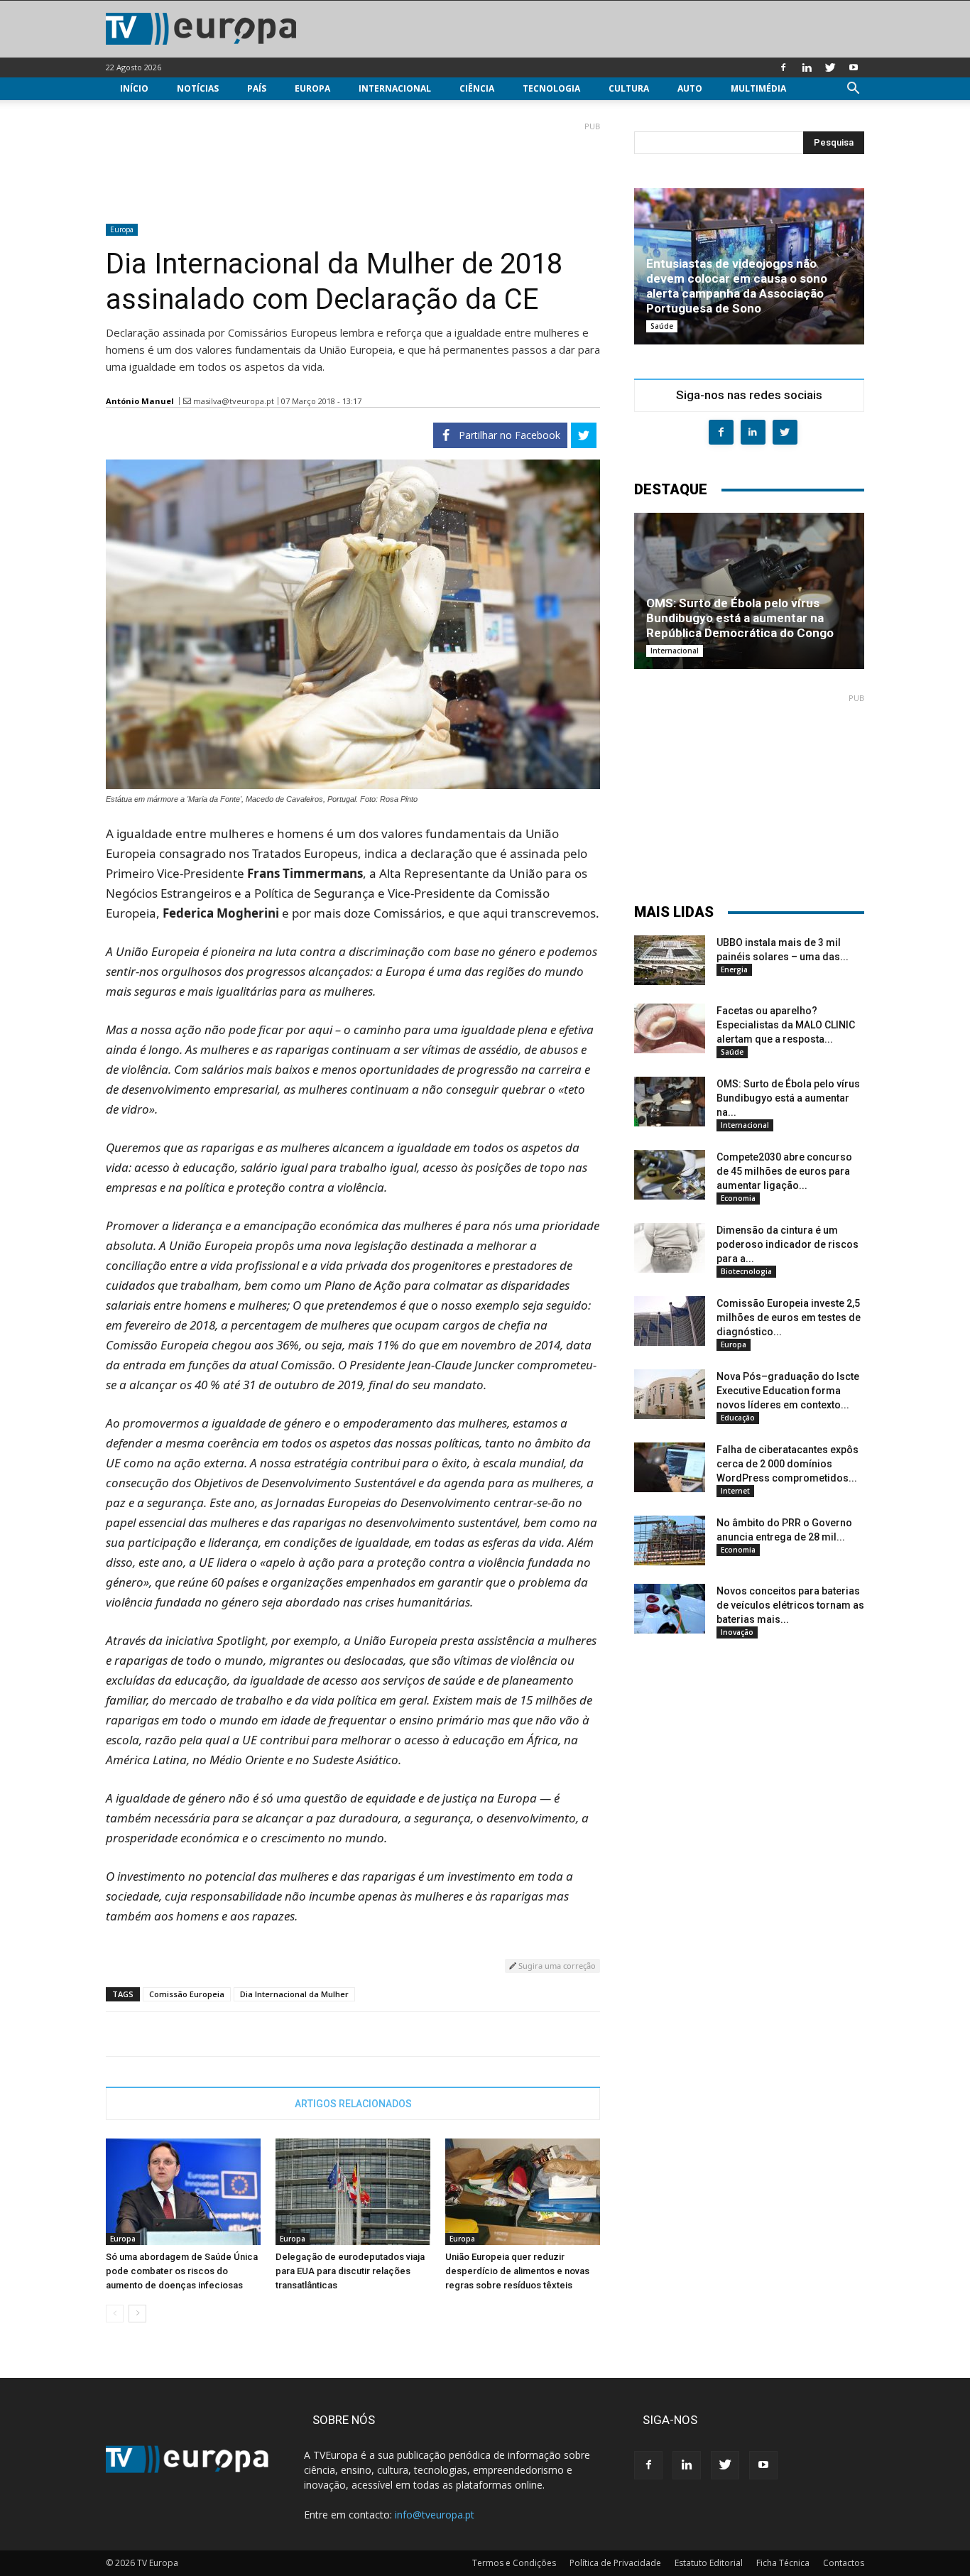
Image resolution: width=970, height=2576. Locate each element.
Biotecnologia (746, 1271)
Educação (738, 1418)
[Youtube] (854, 67)
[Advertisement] (353, 167)
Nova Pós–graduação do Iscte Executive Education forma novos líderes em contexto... (788, 1391)
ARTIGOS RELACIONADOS (353, 2104)
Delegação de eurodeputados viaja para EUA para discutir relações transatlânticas (350, 2271)
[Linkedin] (807, 67)
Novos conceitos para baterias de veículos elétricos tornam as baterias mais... (790, 1605)
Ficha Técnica (783, 2563)
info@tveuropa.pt (435, 2515)
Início (134, 88)
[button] (853, 90)
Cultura (629, 88)
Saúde (662, 326)
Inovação (737, 1632)
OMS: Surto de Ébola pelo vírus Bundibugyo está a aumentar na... (788, 1098)
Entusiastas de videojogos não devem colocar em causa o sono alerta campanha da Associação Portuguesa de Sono (737, 286)
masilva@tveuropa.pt (234, 401)
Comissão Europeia (187, 1994)
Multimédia (758, 88)
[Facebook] (783, 67)
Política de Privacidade (615, 2563)
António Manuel (140, 401)
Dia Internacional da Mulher (294, 1994)
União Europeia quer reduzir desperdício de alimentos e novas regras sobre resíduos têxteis (517, 2271)
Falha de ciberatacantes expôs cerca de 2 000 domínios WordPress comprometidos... (788, 1464)
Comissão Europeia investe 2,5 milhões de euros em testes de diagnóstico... (789, 1317)
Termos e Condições (514, 2563)
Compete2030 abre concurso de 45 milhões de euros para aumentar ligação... (784, 1171)
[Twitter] (830, 67)
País (257, 88)
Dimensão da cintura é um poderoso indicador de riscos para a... (788, 1244)
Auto (690, 88)
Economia (738, 1198)
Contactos (844, 2563)
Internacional (395, 88)
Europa (312, 88)
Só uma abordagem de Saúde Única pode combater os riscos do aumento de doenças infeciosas (182, 2271)
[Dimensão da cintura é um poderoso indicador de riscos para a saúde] (670, 1248)
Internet (735, 1491)
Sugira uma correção (556, 1966)
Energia (734, 969)
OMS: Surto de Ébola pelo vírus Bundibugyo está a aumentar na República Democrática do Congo (740, 618)
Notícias (198, 88)
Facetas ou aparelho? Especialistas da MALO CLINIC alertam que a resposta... (786, 1025)
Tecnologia (551, 88)
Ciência (477, 88)
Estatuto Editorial (709, 2563)
